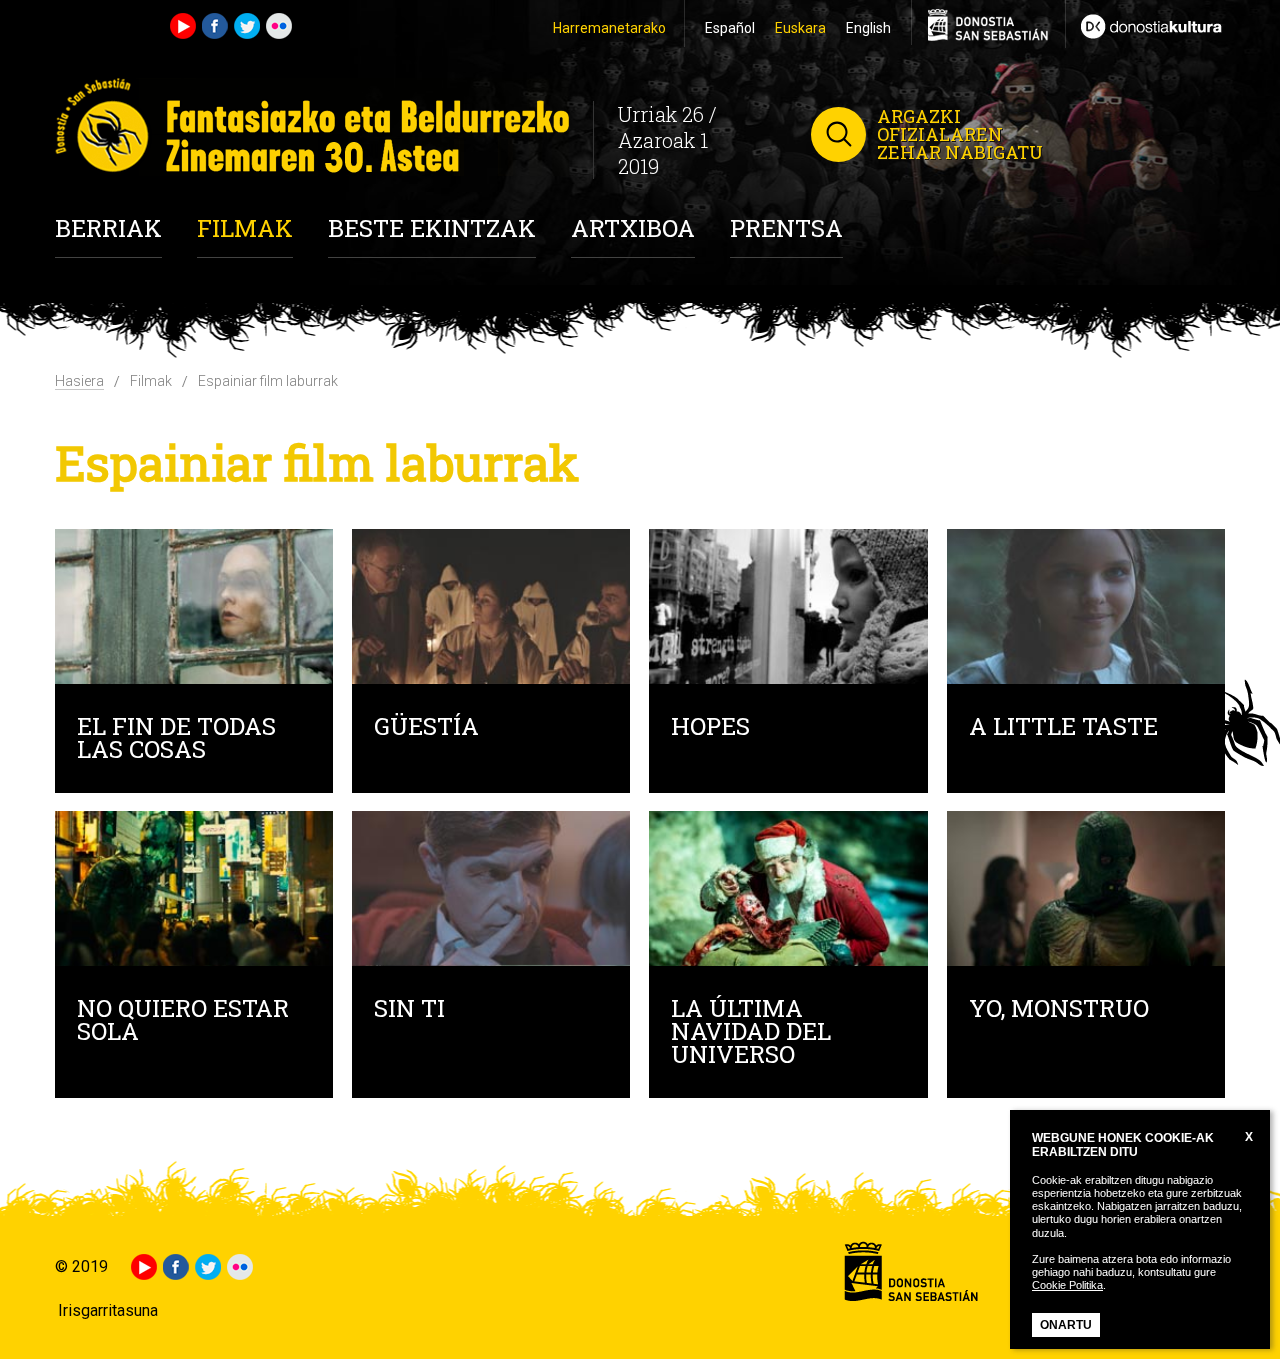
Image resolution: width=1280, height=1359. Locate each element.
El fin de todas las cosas (176, 740)
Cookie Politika (1067, 1285)
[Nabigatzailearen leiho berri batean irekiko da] (1145, 24)
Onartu (1066, 1325)
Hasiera (79, 381)
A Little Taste (1063, 728)
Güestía (426, 728)
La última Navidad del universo (751, 1033)
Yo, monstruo (1059, 1010)
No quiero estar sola (183, 1022)
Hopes (710, 728)
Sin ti (409, 1010)
